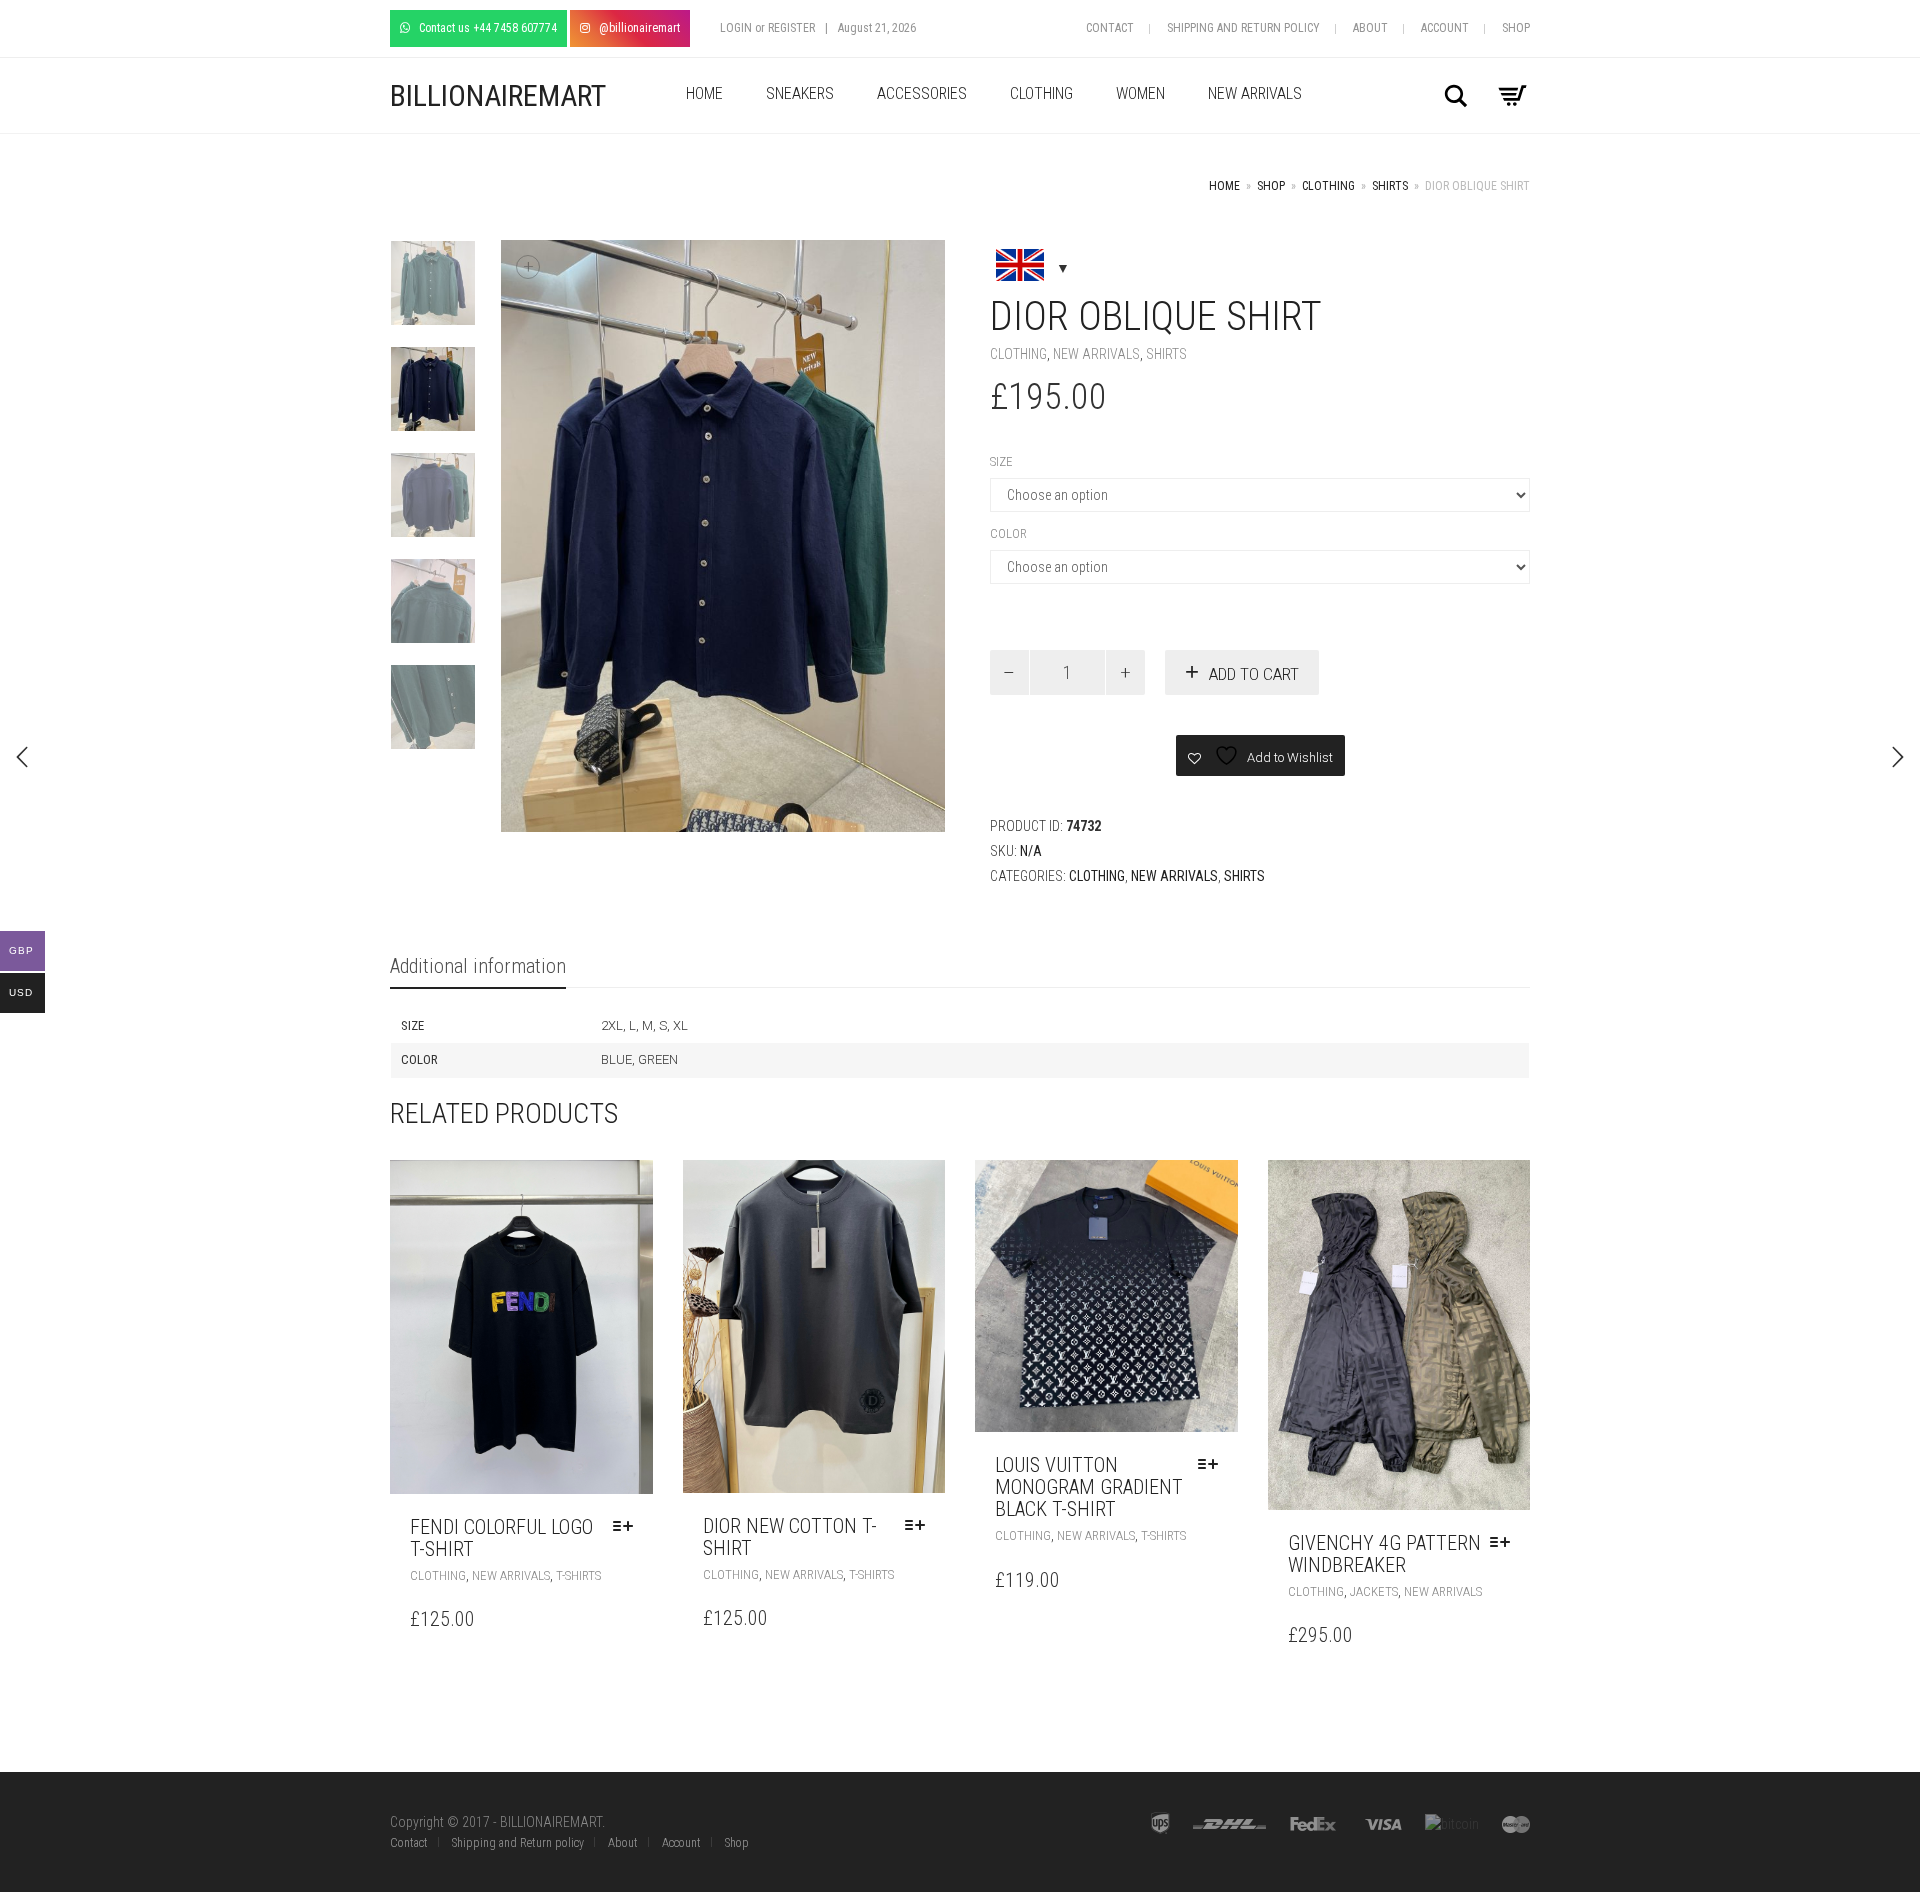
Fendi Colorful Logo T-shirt (501, 1538)
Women (1140, 93)
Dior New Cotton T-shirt (790, 1537)
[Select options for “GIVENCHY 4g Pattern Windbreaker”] (1505, 1543)
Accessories (922, 93)
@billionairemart (635, 28)
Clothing (1041, 93)
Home (704, 93)
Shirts (1390, 186)
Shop (1516, 28)
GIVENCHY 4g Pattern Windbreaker (1384, 1554)
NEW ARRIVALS (1255, 93)
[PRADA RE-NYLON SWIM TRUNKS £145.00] (22, 757)
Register (791, 28)
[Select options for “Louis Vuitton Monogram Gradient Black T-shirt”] (1213, 1465)
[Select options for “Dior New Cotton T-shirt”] (920, 1526)
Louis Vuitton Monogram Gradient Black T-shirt (1089, 1487)
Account (1445, 28)
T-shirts (578, 1575)
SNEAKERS (800, 93)
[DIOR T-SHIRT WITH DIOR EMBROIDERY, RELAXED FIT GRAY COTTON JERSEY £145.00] (1898, 757)
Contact (1110, 28)
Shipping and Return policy (1243, 28)
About (1370, 28)
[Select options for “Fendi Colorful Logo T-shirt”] (628, 1527)
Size (1001, 461)
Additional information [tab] (478, 966)
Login (736, 28)
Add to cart (1254, 674)
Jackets (1374, 1591)
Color (1008, 533)
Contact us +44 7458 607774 (483, 28)
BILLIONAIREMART (498, 95)
